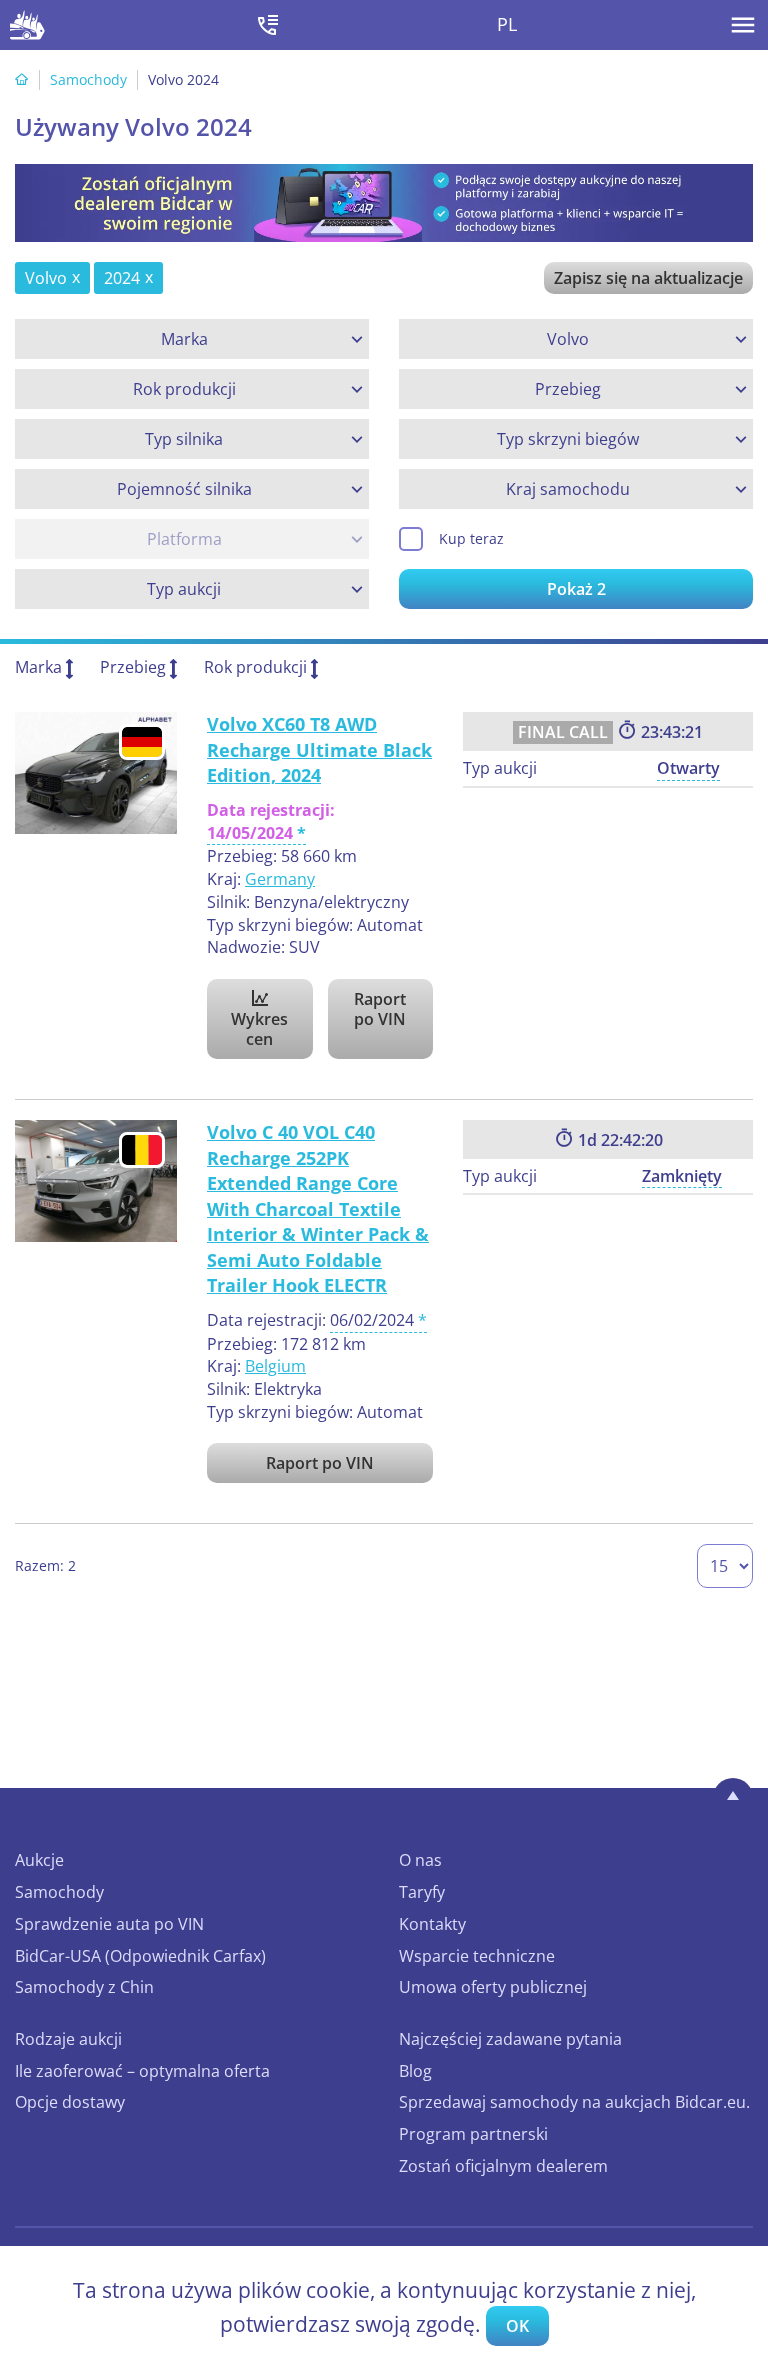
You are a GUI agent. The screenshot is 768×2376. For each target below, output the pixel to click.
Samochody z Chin (84, 1987)
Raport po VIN (380, 1009)
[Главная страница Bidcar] (27, 25)
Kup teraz (471, 538)
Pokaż (576, 589)
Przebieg (133, 667)
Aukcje (39, 1860)
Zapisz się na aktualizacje (648, 278)
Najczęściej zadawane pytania (510, 2039)
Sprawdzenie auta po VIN (109, 1924)
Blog (415, 2071)
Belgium (275, 1366)
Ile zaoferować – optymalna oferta (142, 2071)
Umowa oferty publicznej (493, 1987)
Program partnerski (473, 2134)
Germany (280, 879)
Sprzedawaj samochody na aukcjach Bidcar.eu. (574, 2102)
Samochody (88, 79)
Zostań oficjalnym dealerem (503, 2166)
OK (517, 2326)
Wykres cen (259, 1029)
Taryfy (422, 1892)
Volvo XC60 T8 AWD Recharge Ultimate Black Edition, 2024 (319, 749)
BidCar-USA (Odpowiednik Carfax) (140, 1956)
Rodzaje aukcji (68, 2039)
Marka (38, 667)
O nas (420, 1860)
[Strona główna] (22, 79)
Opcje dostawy (70, 2102)
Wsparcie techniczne (477, 1956)
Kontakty (432, 1924)
